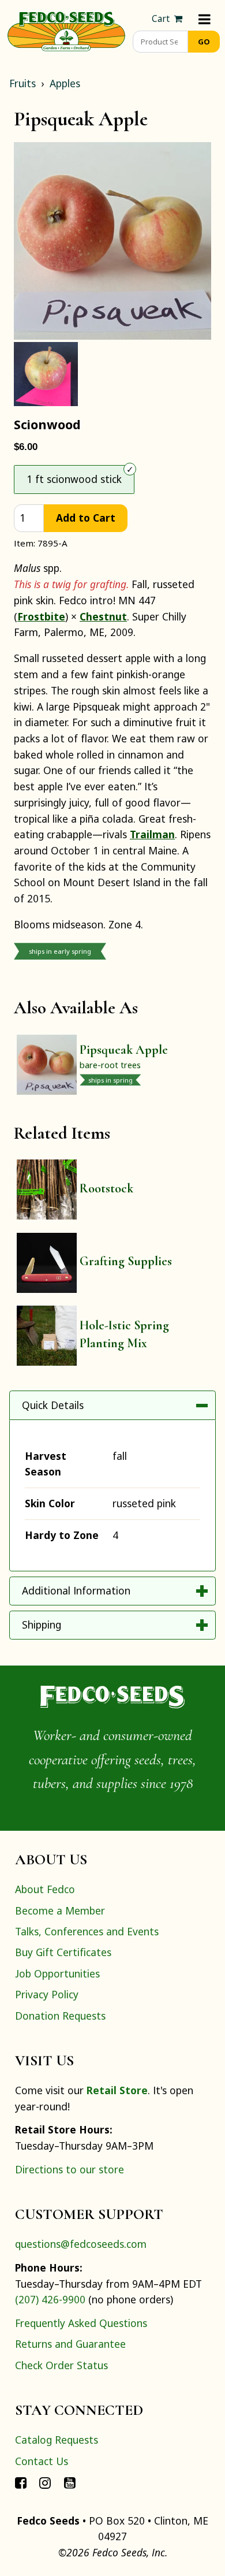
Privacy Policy (47, 1994)
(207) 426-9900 (50, 2299)
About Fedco (45, 1889)
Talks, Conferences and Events (87, 1931)
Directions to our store (70, 2169)
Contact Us (42, 2461)
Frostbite (41, 616)
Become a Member (60, 1910)
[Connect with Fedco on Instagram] (45, 2482)
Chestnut (103, 616)
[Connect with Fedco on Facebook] (21, 2482)
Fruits (22, 83)
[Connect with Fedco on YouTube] (70, 2482)
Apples (65, 83)
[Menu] (205, 19)
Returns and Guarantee (70, 2344)
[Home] (66, 30)
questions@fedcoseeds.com (81, 2244)
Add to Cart (86, 518)
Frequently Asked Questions (81, 2323)
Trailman (152, 834)
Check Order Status (61, 2365)
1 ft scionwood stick (74, 479)
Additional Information (76, 1590)
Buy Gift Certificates (63, 1952)
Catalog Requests (57, 2440)
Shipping (42, 1625)
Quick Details (53, 1405)
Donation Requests (60, 2016)
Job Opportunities (57, 1973)
